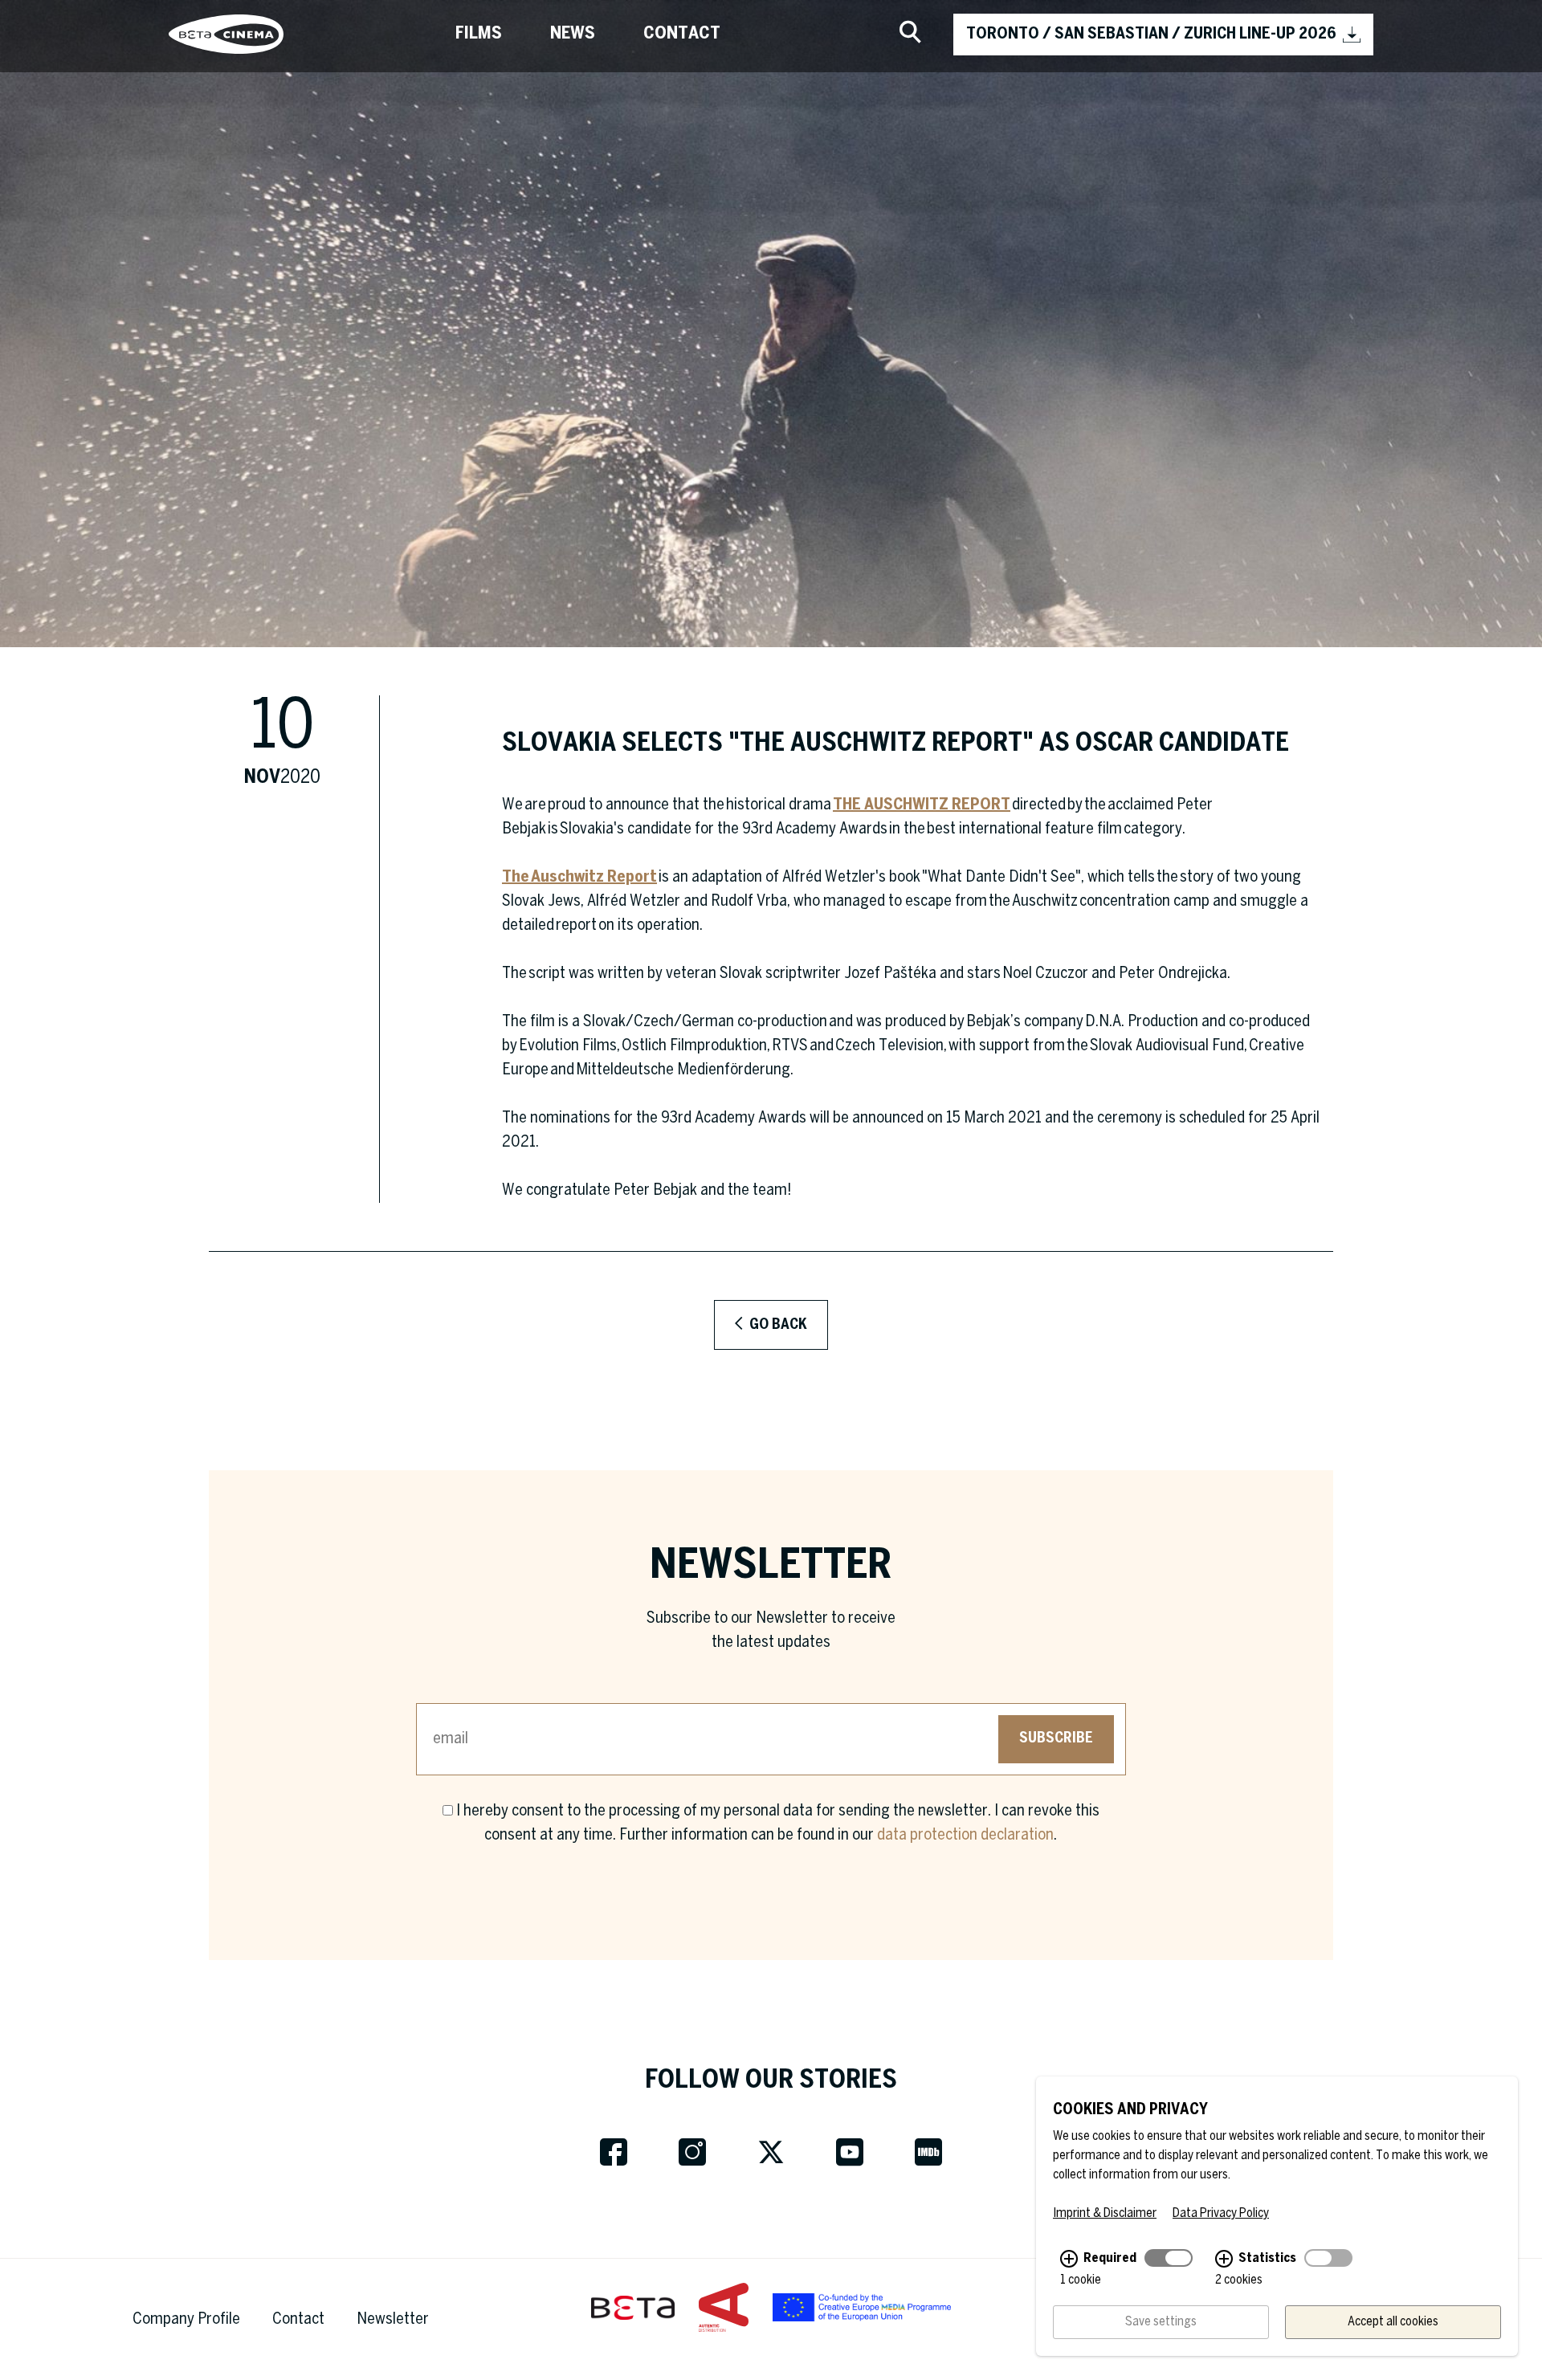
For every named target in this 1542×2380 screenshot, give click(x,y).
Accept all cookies (1393, 2322)
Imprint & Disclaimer (1105, 2213)
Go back (777, 1325)
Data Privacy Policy (1221, 2213)
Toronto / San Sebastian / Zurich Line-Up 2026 (1151, 34)
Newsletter (393, 2319)
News (573, 34)
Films (479, 34)
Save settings (1161, 2322)
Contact (682, 34)
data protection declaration (965, 1835)
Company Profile (186, 2319)
